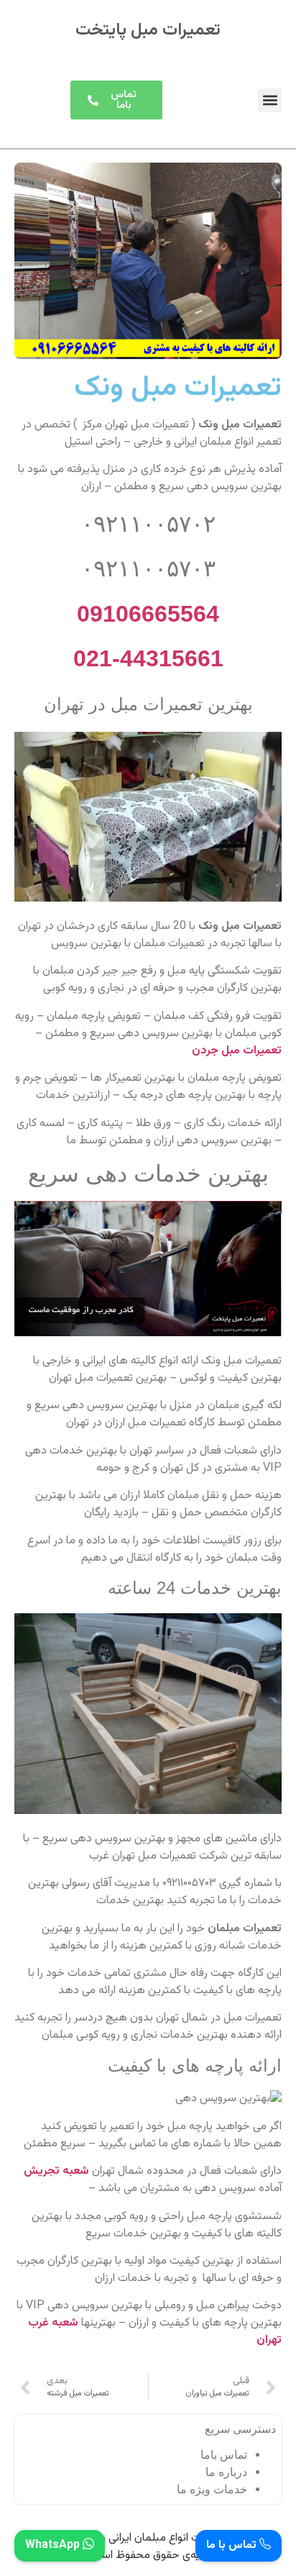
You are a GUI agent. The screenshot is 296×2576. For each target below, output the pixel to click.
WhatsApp (54, 2546)
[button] (270, 100)
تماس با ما (233, 2546)
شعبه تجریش (56, 2171)
